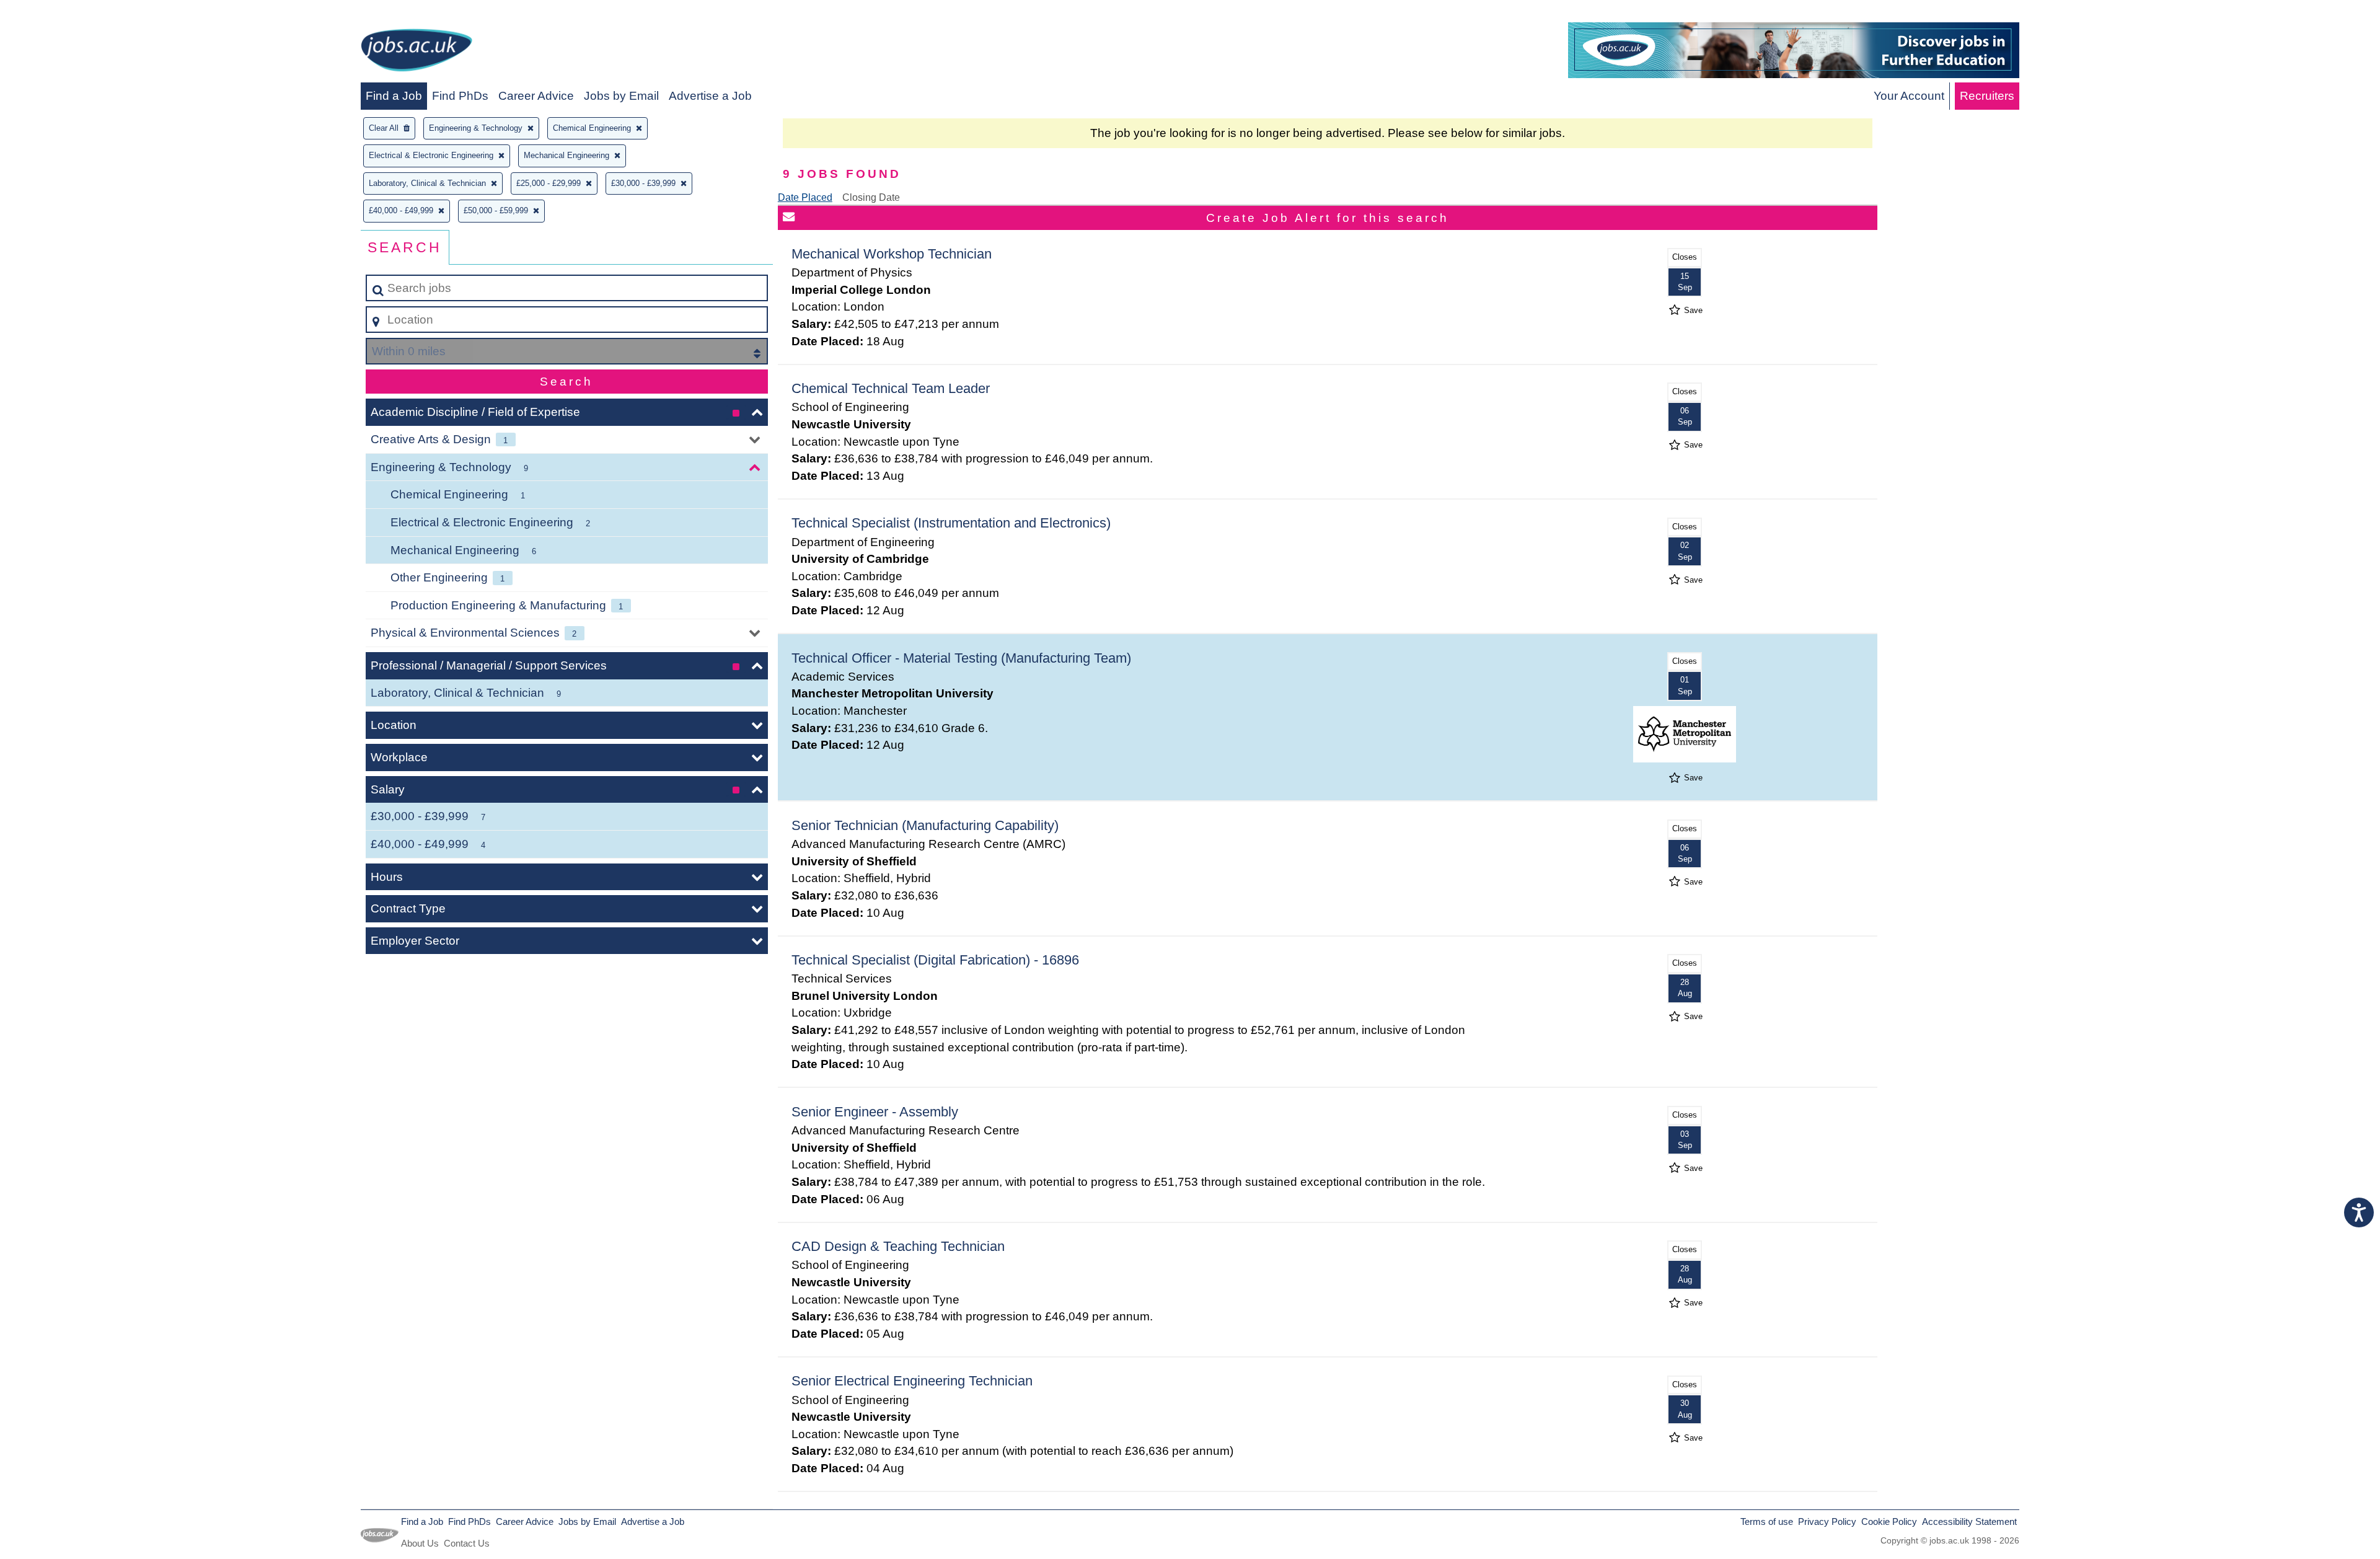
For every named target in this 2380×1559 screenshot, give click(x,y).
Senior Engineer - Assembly (875, 1112)
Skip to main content (59, 13)
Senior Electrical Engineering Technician (912, 1381)
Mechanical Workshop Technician (892, 254)
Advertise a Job (710, 96)
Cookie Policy (1889, 1521)
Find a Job (394, 96)
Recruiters (1987, 96)
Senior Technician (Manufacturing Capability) (925, 825)
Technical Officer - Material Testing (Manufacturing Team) (961, 658)
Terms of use (1767, 1521)
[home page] (416, 52)
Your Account (1909, 96)
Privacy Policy (1827, 1521)
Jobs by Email (621, 96)
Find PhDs (460, 96)
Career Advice (536, 96)
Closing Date (871, 197)
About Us (420, 1543)
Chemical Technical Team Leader (891, 388)
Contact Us (467, 1543)
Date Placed (805, 197)
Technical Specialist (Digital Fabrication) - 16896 (935, 960)
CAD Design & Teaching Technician (898, 1246)
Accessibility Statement (1969, 1521)
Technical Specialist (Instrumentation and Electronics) (951, 523)
